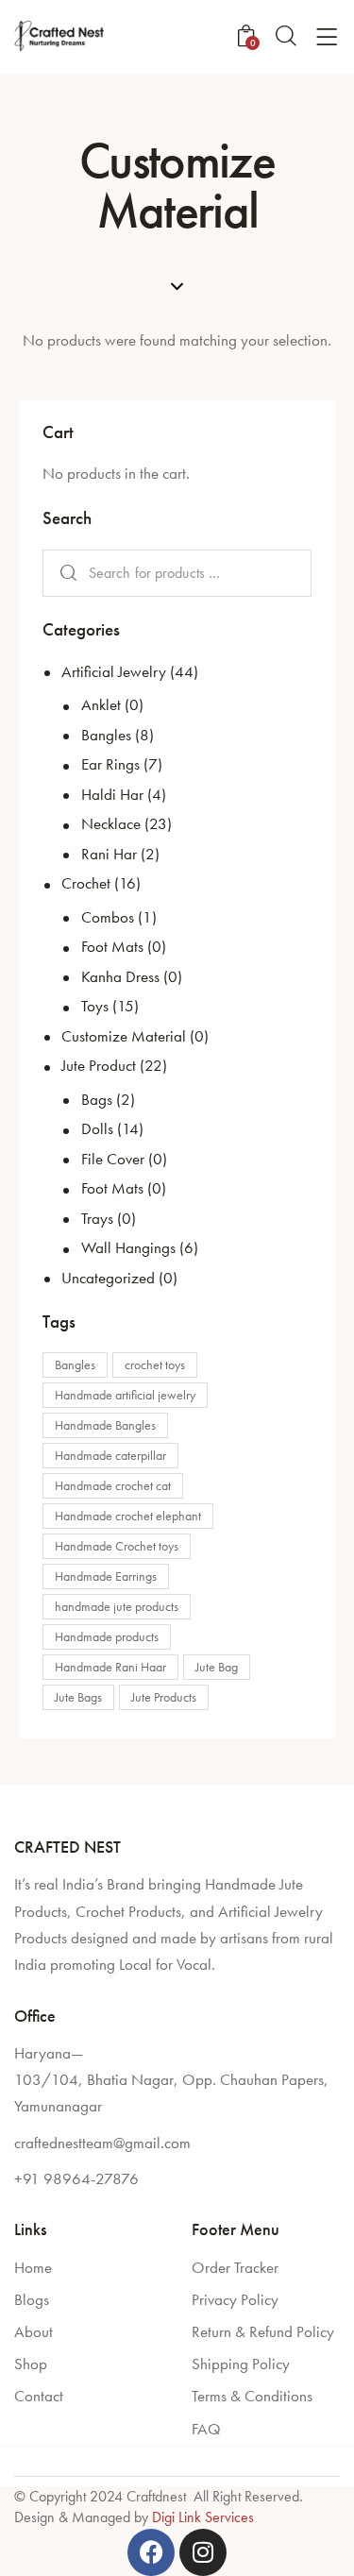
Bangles (106, 735)
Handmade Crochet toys (117, 1546)
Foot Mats (112, 946)
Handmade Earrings (106, 1576)
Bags (97, 1099)
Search (65, 574)
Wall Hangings (128, 1247)
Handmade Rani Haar (110, 1667)
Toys (95, 1006)
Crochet (86, 883)
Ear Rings (110, 764)
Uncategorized (108, 1278)
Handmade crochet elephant (128, 1516)
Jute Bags (78, 1697)
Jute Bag (217, 1667)
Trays (97, 1218)
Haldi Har (112, 794)
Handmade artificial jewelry (125, 1395)
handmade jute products (117, 1606)
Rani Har (109, 854)
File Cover (113, 1159)
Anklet (101, 704)
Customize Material (124, 1036)
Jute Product (99, 1065)
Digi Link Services (203, 2517)
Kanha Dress (120, 976)
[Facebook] (151, 2552)
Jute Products (164, 1697)
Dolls (97, 1128)
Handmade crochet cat (113, 1485)
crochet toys (155, 1364)
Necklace (111, 823)
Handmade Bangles (105, 1425)
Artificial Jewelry (114, 671)
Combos (108, 917)
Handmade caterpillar (110, 1455)
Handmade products (107, 1636)
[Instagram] (203, 2552)
